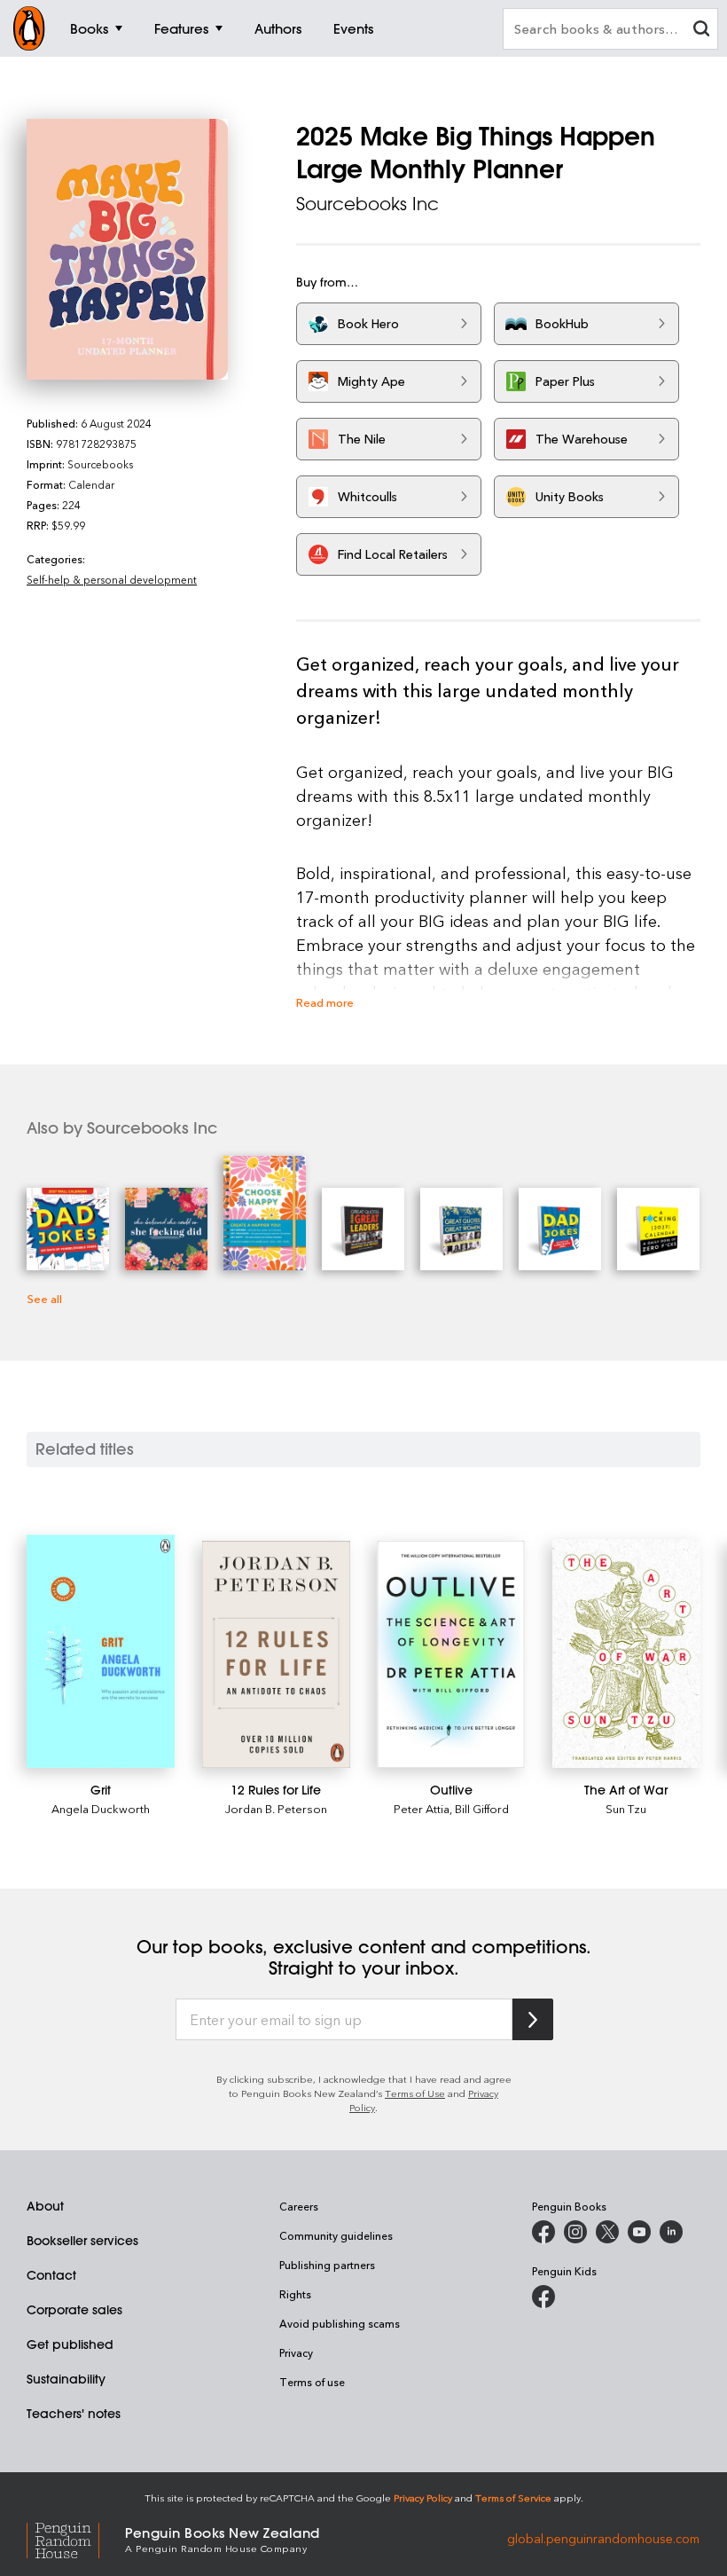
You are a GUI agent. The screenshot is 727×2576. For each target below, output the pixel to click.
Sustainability (66, 2379)
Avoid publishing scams (340, 2323)
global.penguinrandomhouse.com (603, 2538)
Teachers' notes (74, 2414)
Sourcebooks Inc (367, 204)
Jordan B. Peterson (276, 1808)
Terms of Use (415, 2093)
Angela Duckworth (101, 1808)
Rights (295, 2294)
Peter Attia (422, 1808)
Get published (70, 2344)
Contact (51, 2275)
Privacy (296, 2352)
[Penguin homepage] (29, 28)
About (45, 2206)
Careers (299, 2206)
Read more (325, 1002)
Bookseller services (82, 2241)
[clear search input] (701, 31)
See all (44, 1298)
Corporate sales (74, 2310)
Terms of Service (513, 2497)
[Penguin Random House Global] (76, 2538)
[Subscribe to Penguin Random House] (533, 2019)
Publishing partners (327, 2265)
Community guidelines (336, 2235)
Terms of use (312, 2382)
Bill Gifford (482, 1808)
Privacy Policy (423, 2497)
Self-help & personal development (112, 579)
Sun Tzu (626, 1808)
